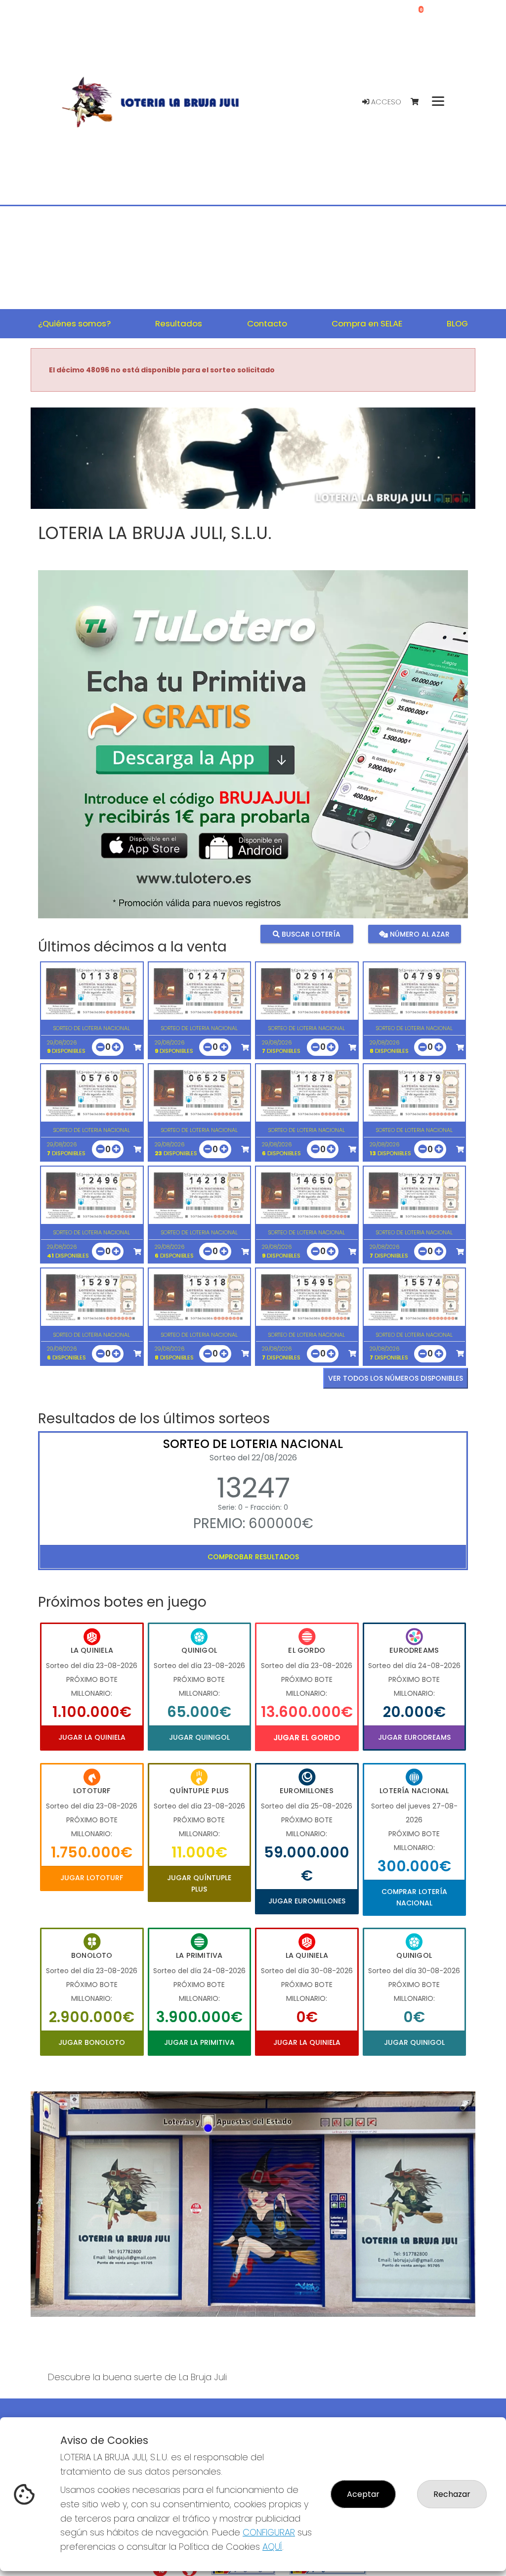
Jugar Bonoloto (92, 2042)
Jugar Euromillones (307, 1901)
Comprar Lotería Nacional (414, 1897)
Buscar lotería (310, 934)
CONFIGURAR (269, 2532)
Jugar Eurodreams (414, 1737)
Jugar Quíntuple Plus (199, 1883)
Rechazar (452, 2494)
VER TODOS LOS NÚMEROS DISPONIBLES (396, 1378)
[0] (419, 102)
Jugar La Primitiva (199, 2042)
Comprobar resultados (253, 1557)
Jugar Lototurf (92, 1878)
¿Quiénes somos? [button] (74, 323)
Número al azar (419, 934)
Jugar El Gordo (307, 1738)
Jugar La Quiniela (92, 1737)
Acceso (385, 102)
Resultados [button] (179, 323)
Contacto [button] (267, 323)
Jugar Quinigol (199, 1737)
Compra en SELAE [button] (367, 323)
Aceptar (363, 2494)
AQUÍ (272, 2547)
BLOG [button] (457, 323)
